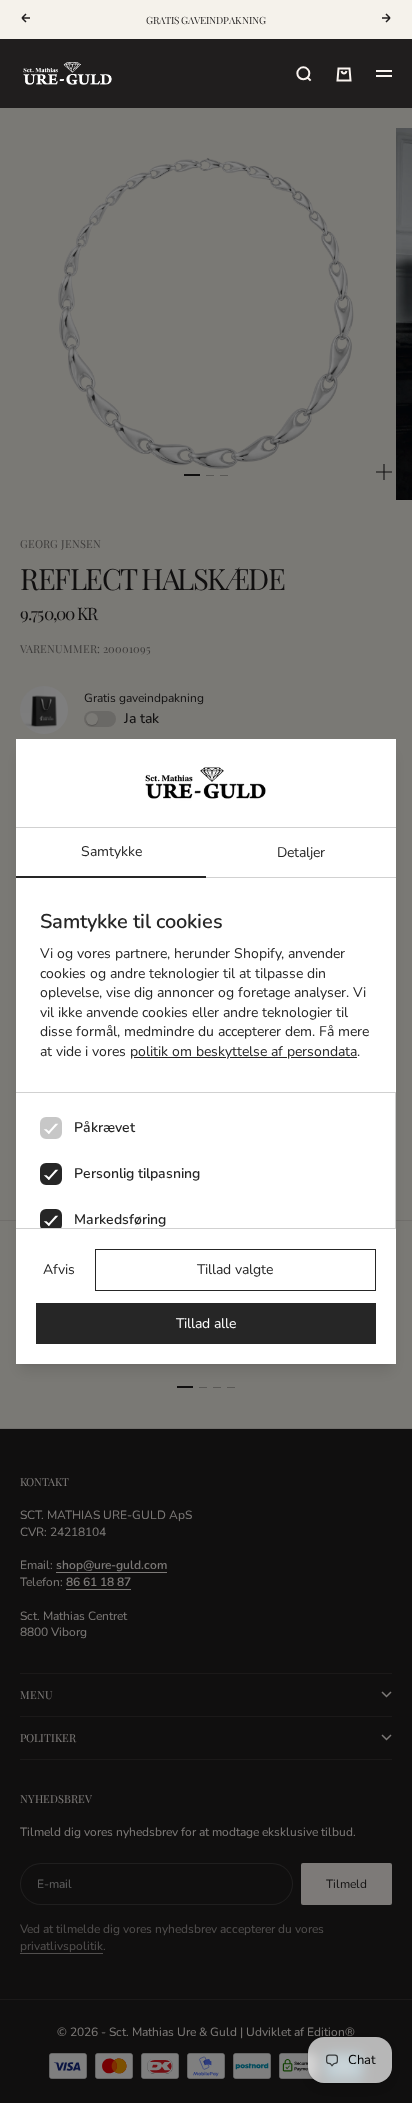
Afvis (59, 1269)
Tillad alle (206, 1323)
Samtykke (111, 851)
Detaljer (301, 852)
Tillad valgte (235, 1269)
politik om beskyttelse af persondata (243, 1051)
